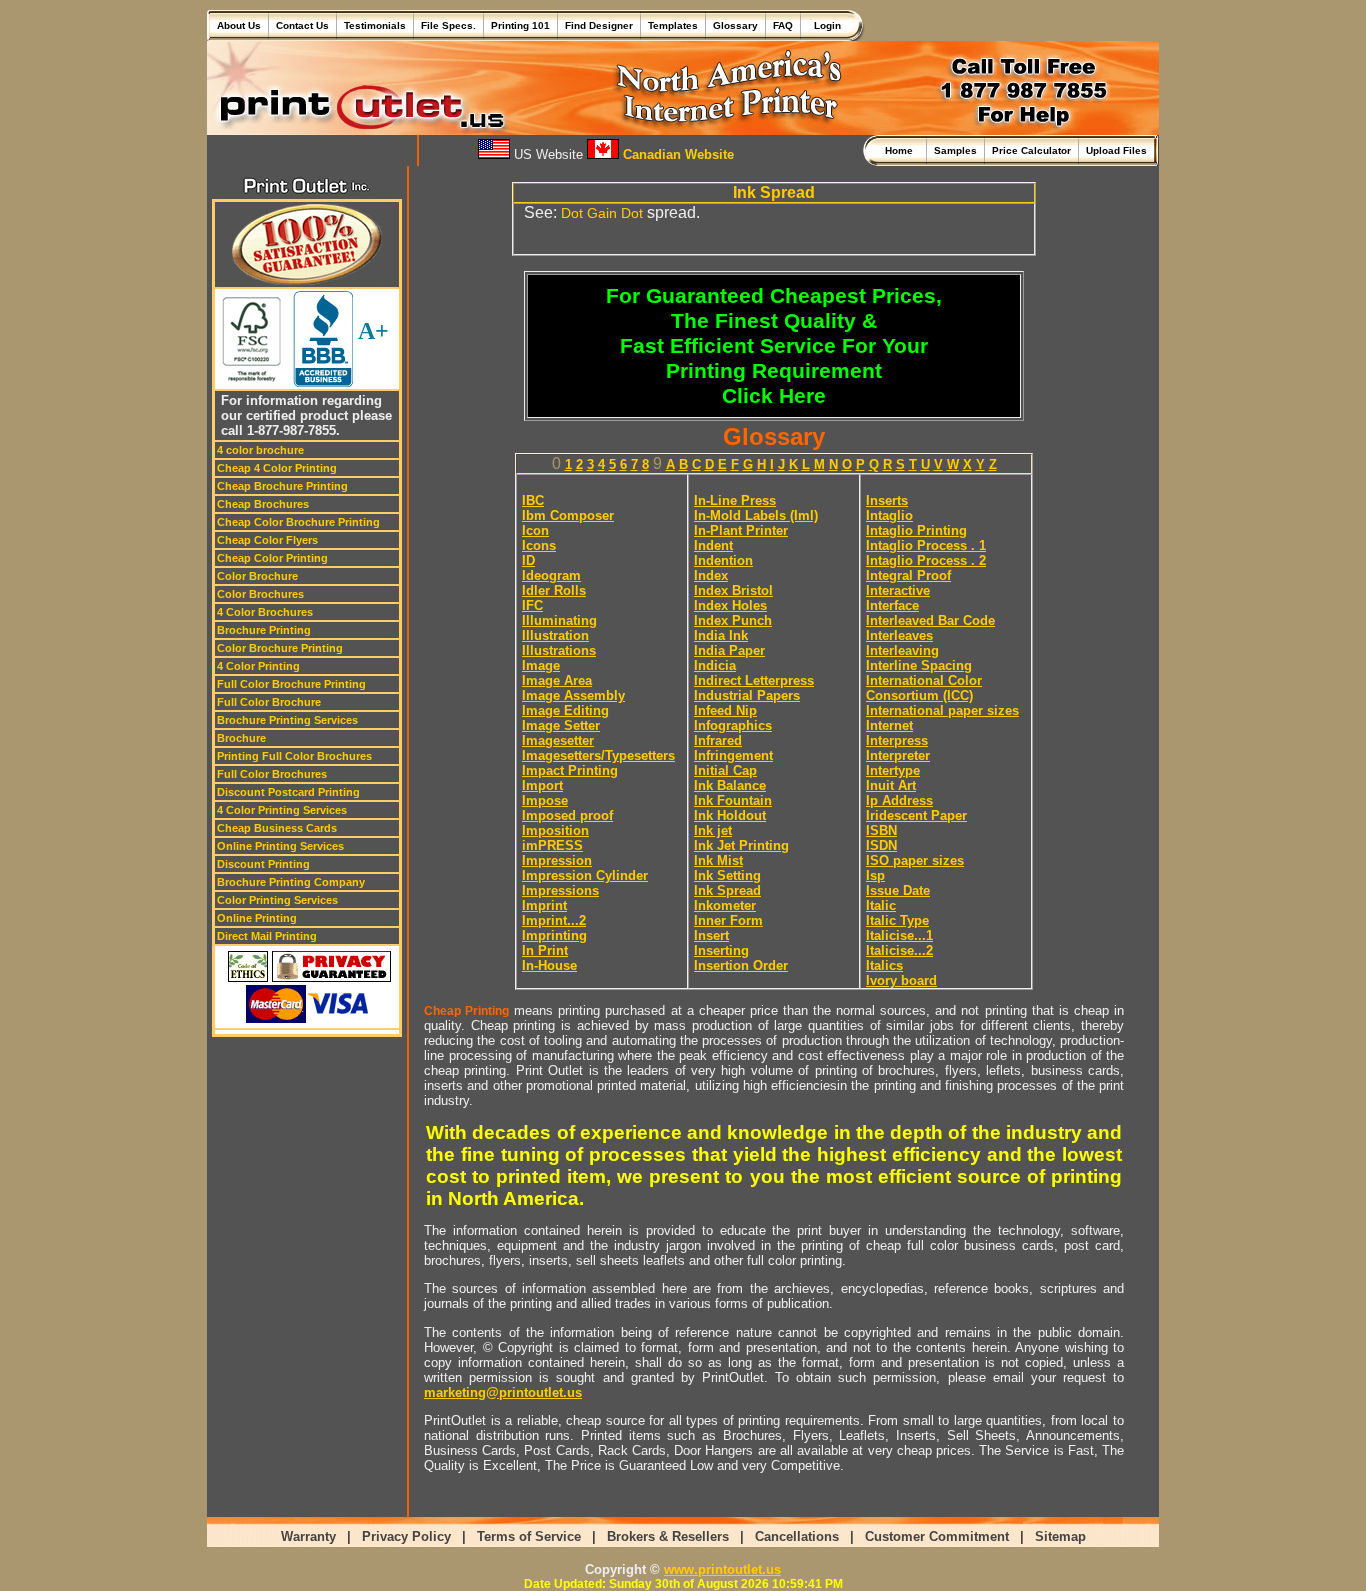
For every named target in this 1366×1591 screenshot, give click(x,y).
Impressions (560, 890)
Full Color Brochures (272, 774)
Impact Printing (570, 770)
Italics (884, 965)
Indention (723, 560)
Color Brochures (260, 594)
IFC (532, 605)
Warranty (308, 1536)
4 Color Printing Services (282, 810)
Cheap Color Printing (272, 558)
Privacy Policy (406, 1536)
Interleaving (902, 650)
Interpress (897, 740)
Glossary (735, 25)
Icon (535, 530)
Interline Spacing (919, 665)
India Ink (721, 635)
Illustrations (559, 650)
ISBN (881, 830)
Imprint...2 (554, 920)
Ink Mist (718, 860)
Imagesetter (558, 740)
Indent (713, 545)
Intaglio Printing (916, 530)
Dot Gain (589, 213)
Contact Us (302, 25)
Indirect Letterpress (754, 680)
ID (528, 560)
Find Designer (599, 25)
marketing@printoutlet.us (503, 1392)
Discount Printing (263, 864)
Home (902, 150)
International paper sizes (942, 710)
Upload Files (1116, 150)
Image (541, 665)
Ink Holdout (730, 815)
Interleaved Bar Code (930, 620)
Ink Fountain (733, 800)
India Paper (729, 650)
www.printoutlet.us (722, 1569)
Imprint (544, 905)
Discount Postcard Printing (288, 792)
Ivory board (901, 980)
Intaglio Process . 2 (926, 560)
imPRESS (552, 845)
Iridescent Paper (916, 815)
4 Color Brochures (265, 612)
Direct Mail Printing (267, 936)
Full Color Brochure (269, 702)
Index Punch (733, 620)
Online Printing (257, 918)
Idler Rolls (554, 590)
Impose (545, 800)
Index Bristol (733, 590)
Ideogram (551, 575)
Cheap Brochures (263, 504)
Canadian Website (676, 154)
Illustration (555, 635)
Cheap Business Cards (277, 828)
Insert (711, 935)
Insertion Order (741, 965)
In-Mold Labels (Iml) (756, 515)
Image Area (557, 680)
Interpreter (898, 755)
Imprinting (554, 935)
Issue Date (898, 890)
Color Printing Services (277, 900)
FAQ (783, 25)
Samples (955, 150)
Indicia (715, 665)
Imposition (555, 830)
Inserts (887, 500)
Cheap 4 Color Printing (277, 468)
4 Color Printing (258, 666)
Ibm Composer (568, 515)
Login (824, 25)
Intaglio (889, 515)
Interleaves (899, 635)
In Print (545, 950)
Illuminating (559, 620)
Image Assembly (573, 695)
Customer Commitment (937, 1536)
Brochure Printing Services (287, 720)
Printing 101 (520, 25)
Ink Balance (730, 785)
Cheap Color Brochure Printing (298, 522)
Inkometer (725, 905)
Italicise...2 (899, 950)
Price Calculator (1031, 150)
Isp (875, 875)
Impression (557, 860)
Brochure (241, 738)
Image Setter (561, 725)
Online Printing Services (280, 846)
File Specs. (448, 25)
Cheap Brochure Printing (282, 486)
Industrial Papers (747, 695)
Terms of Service (529, 1536)
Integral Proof (908, 575)
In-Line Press (735, 500)
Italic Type (897, 920)
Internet (889, 725)
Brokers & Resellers (668, 1536)
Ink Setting (727, 875)
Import (542, 785)
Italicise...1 (899, 935)
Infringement (733, 755)
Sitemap (1060, 1536)
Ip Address (899, 800)
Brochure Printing (264, 630)
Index (711, 575)
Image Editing (565, 710)
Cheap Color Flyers (267, 540)
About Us (239, 25)
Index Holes (730, 605)
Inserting (721, 950)
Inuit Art (891, 785)
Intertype (893, 770)
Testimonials (375, 25)
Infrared (718, 740)
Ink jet (713, 830)
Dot (632, 213)
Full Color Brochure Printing (291, 684)
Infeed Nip (725, 710)
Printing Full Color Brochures (294, 756)
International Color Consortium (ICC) (924, 688)
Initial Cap (725, 770)
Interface (892, 605)
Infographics (733, 725)
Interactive (898, 590)
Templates (673, 25)
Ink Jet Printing (741, 845)
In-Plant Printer (741, 530)
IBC (533, 500)
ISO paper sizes (915, 860)
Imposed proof (567, 815)
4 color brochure (260, 450)
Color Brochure (257, 576)
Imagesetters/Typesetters (598, 755)
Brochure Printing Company (291, 882)
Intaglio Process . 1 (926, 545)
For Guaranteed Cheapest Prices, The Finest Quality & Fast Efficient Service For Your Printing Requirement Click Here (774, 346)
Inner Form (728, 920)
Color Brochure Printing (280, 648)
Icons (539, 545)
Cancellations (797, 1536)
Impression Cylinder (585, 875)
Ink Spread (727, 890)
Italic (881, 905)
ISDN (881, 845)
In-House (549, 965)
